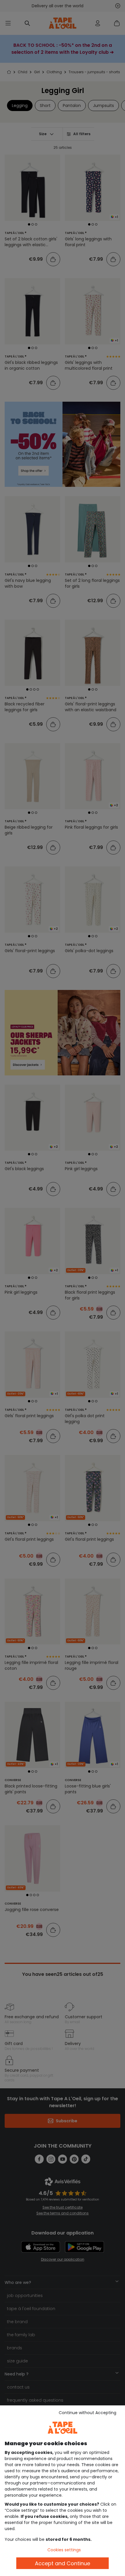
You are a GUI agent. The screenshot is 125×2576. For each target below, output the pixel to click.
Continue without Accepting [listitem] (87, 2413)
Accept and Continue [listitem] (63, 2563)
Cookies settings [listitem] (64, 2550)
